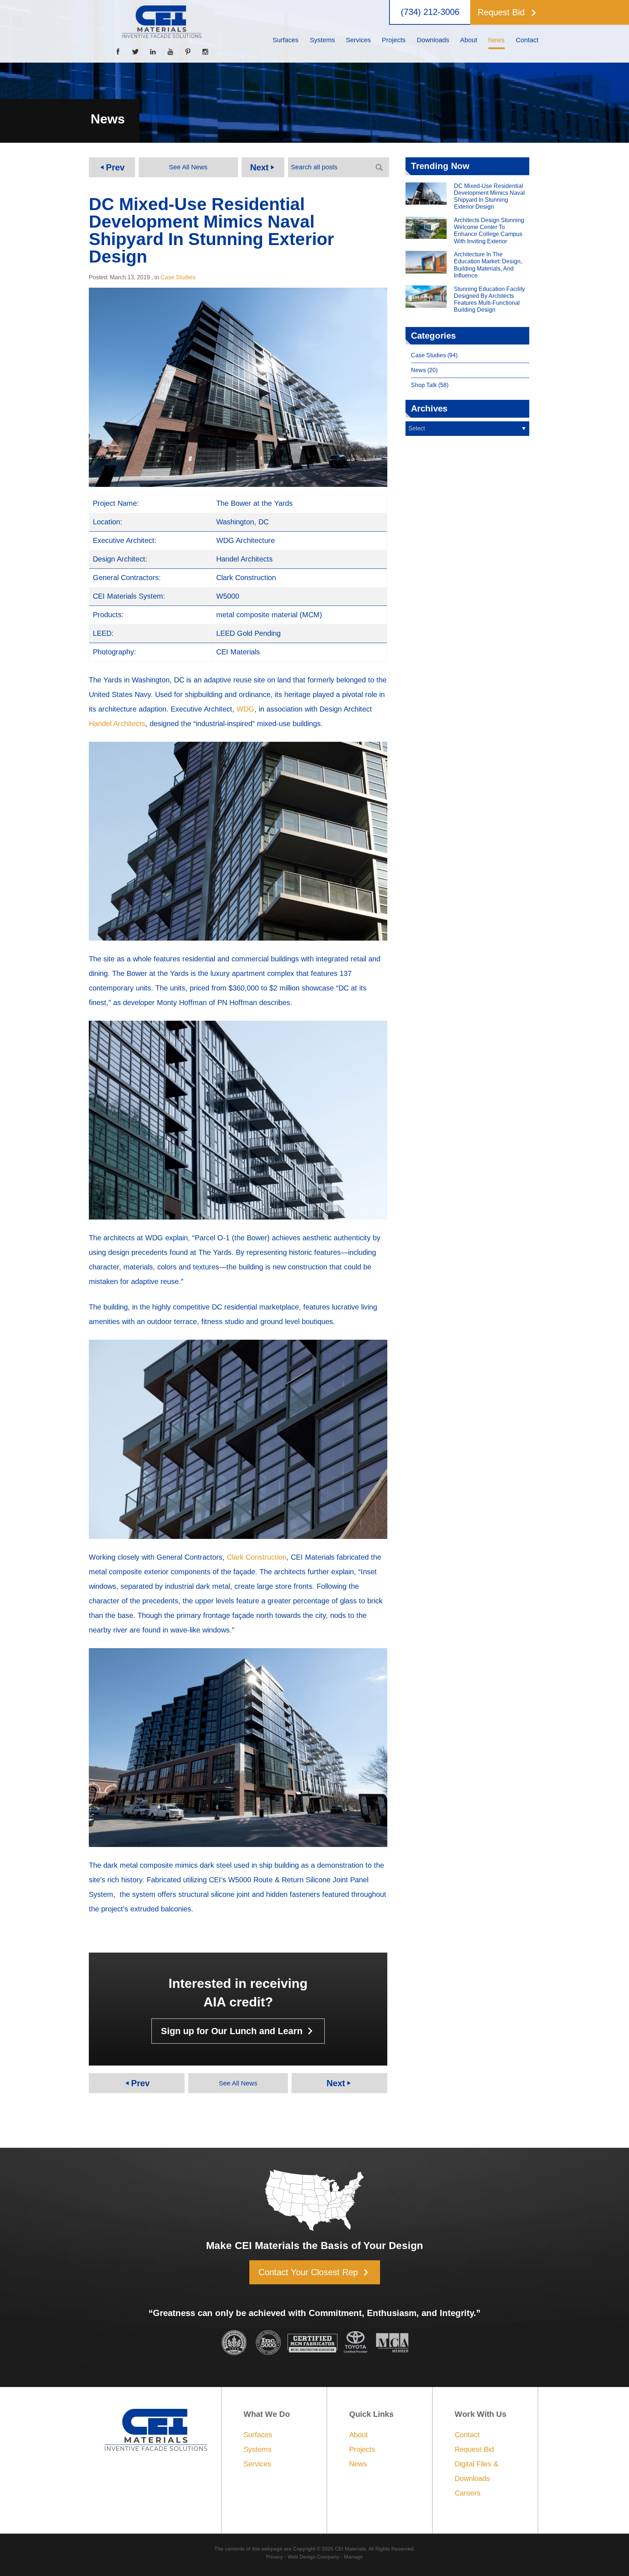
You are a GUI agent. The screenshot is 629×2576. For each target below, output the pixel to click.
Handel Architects (117, 724)
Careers (468, 2493)
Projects (362, 2449)
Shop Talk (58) (430, 385)
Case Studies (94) (434, 355)
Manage (353, 2557)
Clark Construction (257, 1557)
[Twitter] (135, 52)
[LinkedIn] (153, 52)
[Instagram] (205, 52)
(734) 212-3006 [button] (430, 12)
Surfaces (258, 2435)
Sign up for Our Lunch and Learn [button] (239, 2031)
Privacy (274, 2557)
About (359, 2435)
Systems (258, 2449)
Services (257, 2464)
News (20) (424, 370)
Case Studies (178, 277)
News (358, 2464)
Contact (467, 2435)
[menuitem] (286, 40)
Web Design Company (313, 2557)
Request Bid (474, 2449)
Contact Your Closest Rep (315, 2272)
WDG (246, 709)
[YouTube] (170, 52)
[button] (507, 12)
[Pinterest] (188, 52)
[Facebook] (118, 52)
